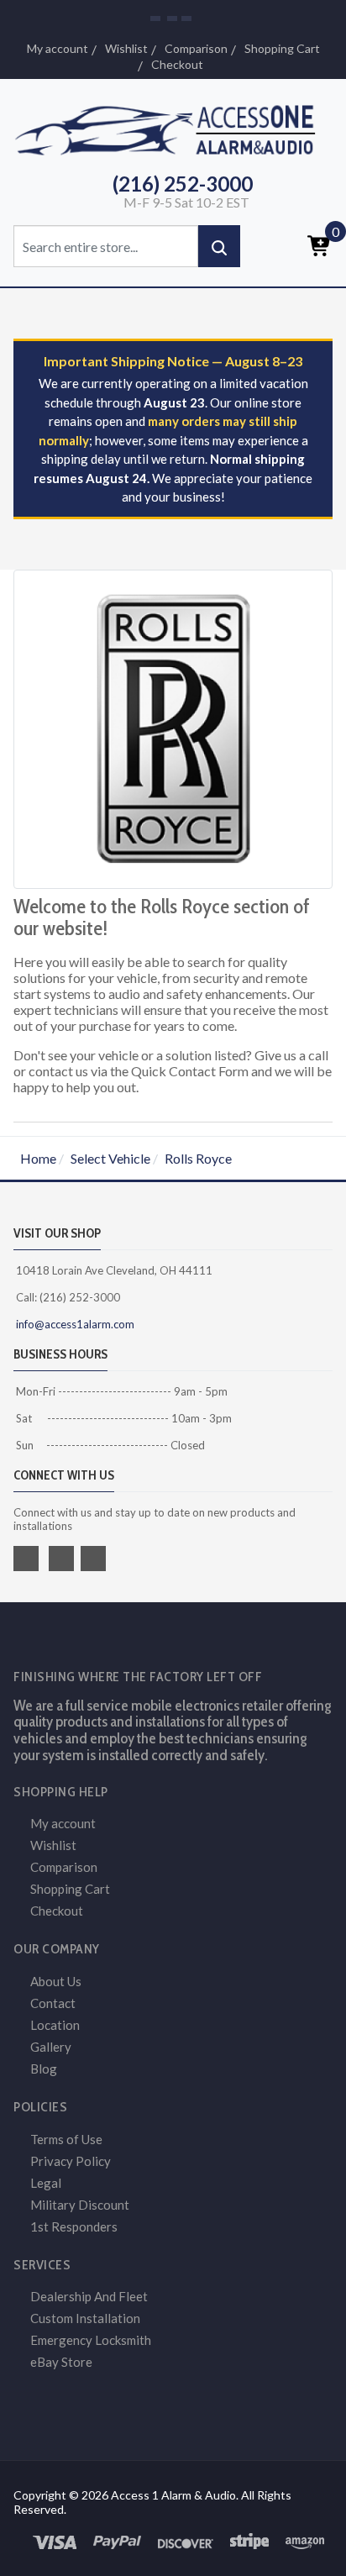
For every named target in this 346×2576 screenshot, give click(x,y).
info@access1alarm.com (74, 1324)
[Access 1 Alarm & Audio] (173, 127)
